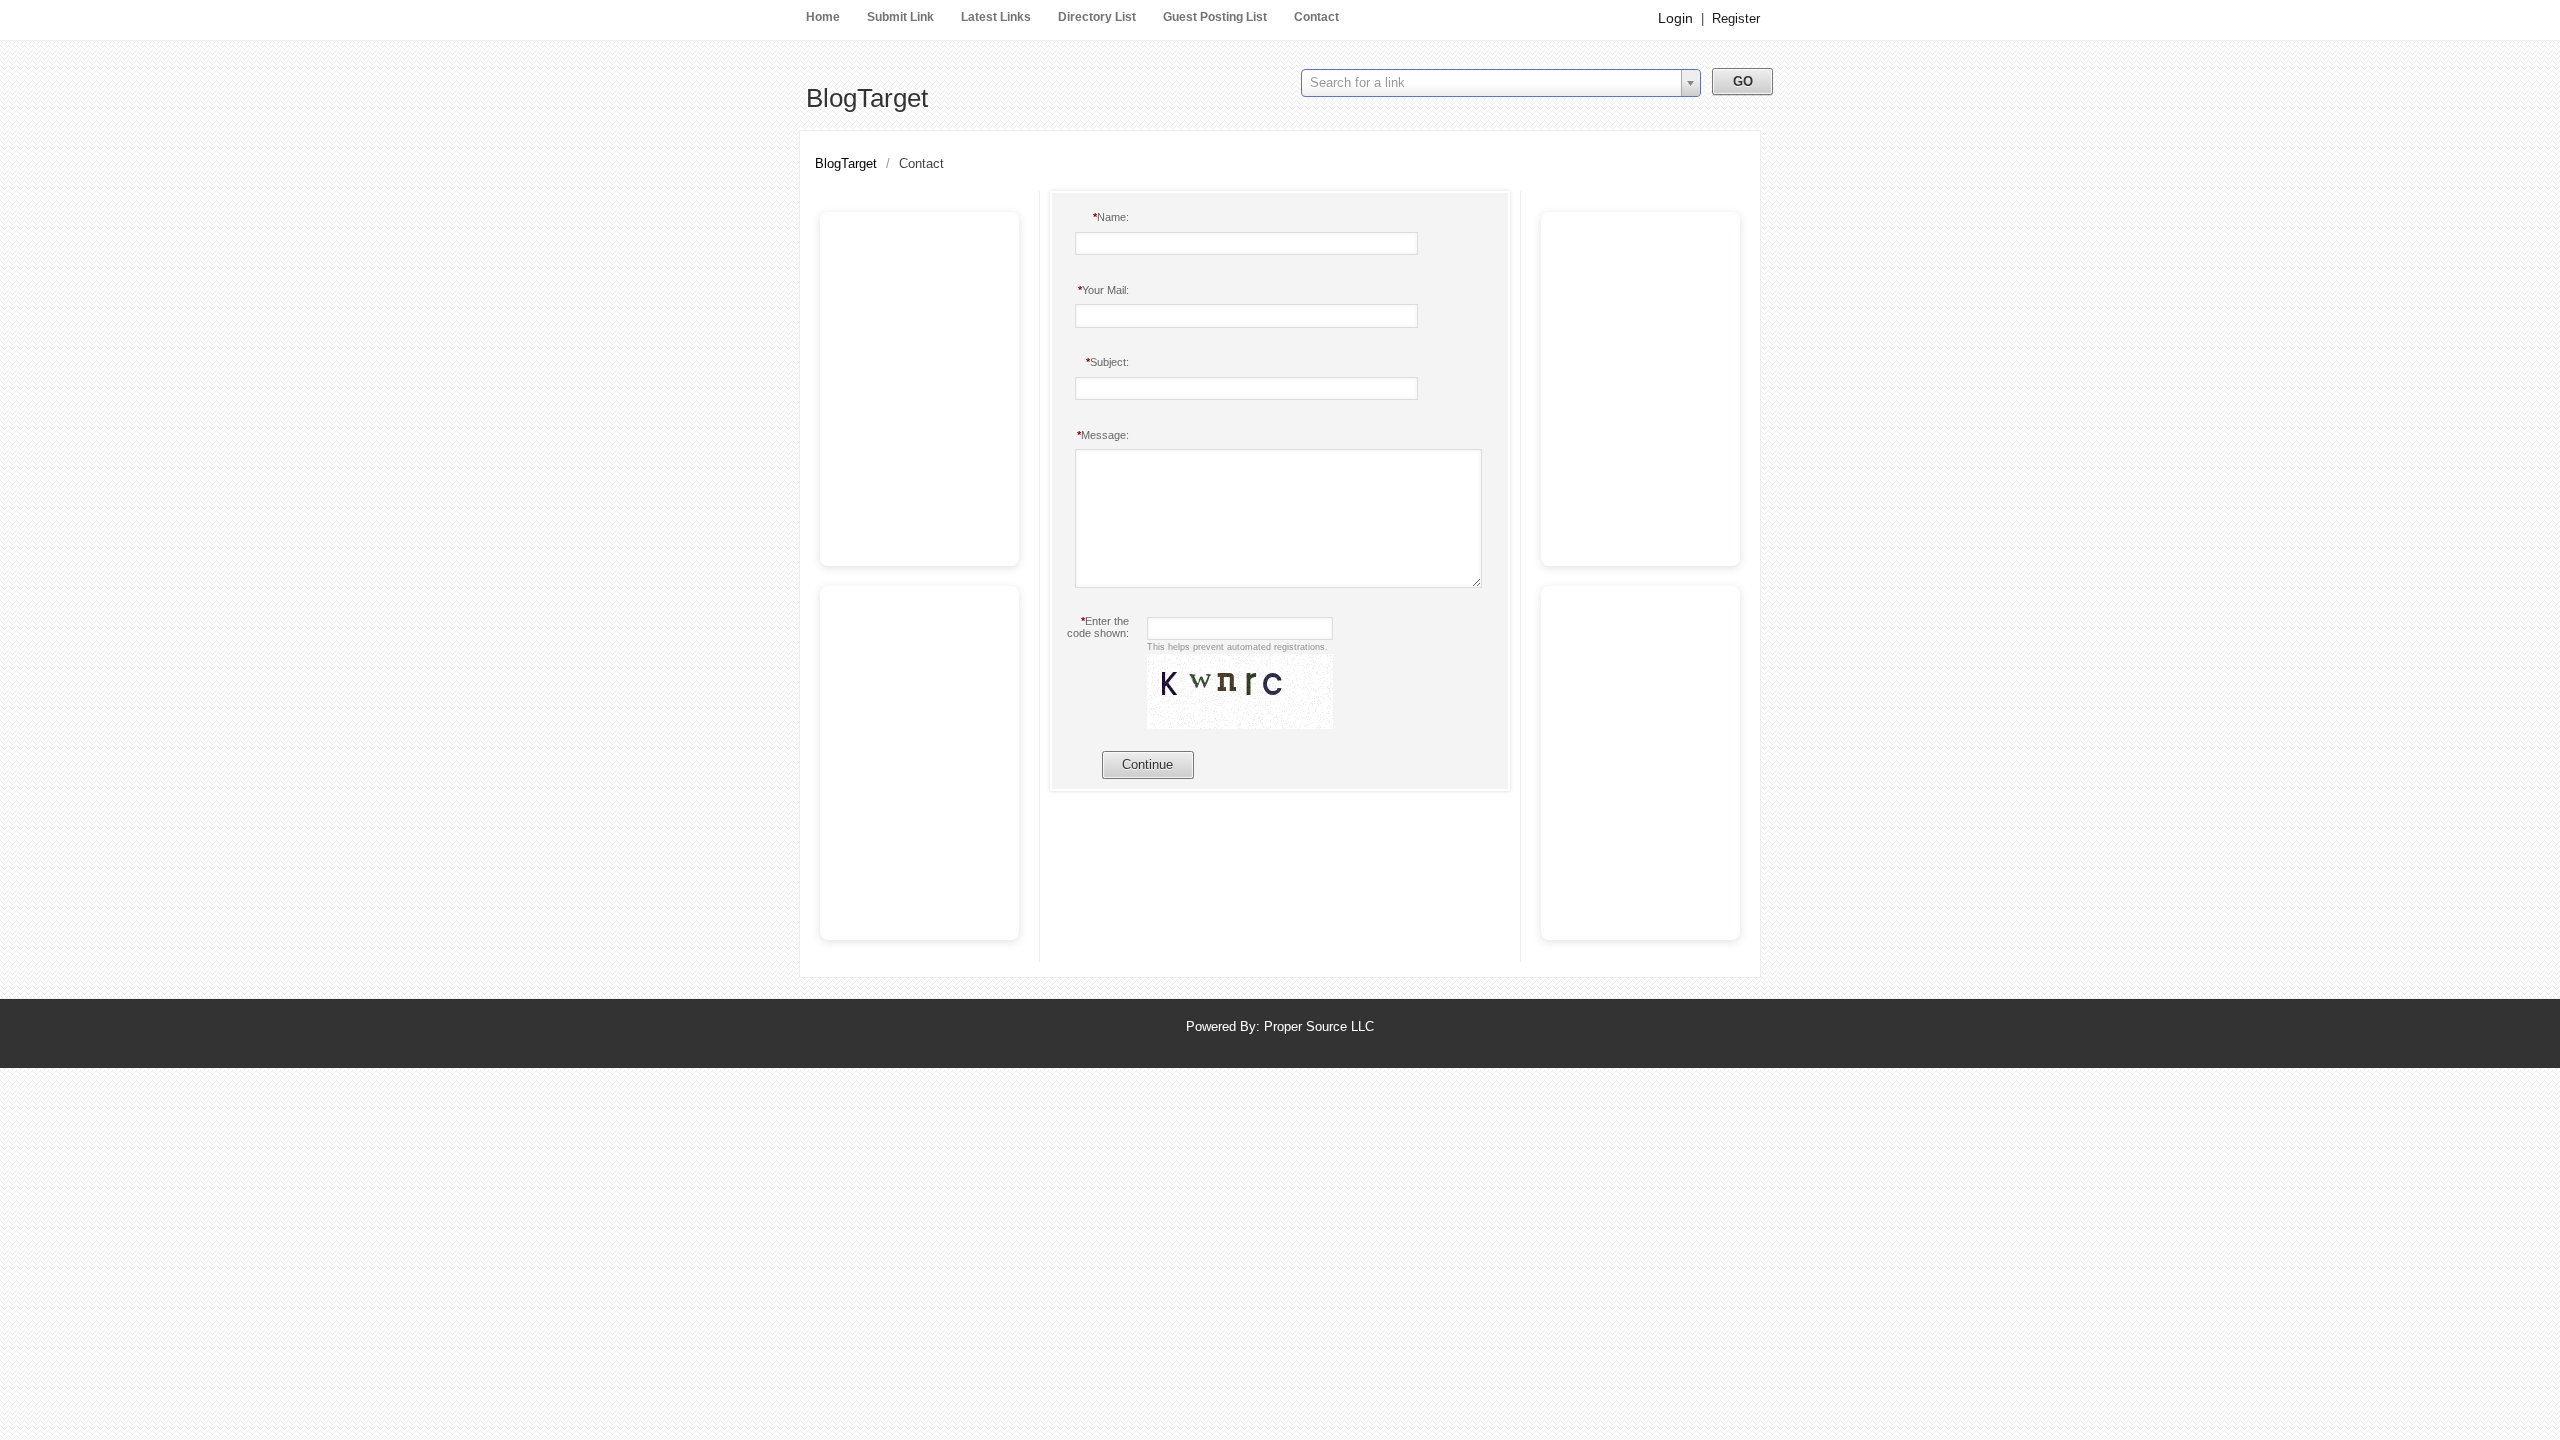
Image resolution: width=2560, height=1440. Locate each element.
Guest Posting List (1215, 17)
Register (1736, 18)
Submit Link (900, 17)
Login (1675, 18)
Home (823, 17)
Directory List (1097, 17)
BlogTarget (867, 98)
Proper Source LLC (1319, 1026)
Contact (1316, 17)
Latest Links (996, 17)
